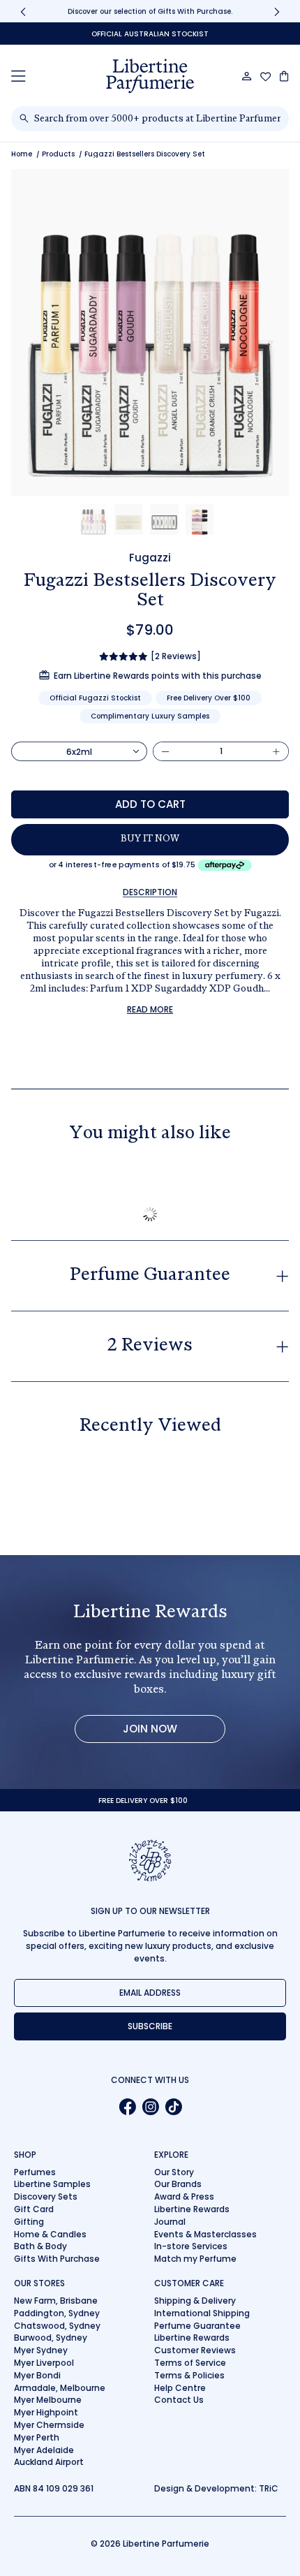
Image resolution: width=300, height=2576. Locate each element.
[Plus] (276, 751)
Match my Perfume (195, 2259)
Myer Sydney (41, 2350)
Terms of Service (190, 2363)
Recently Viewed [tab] (150, 1427)
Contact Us (179, 2400)
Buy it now (150, 839)
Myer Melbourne (48, 2400)
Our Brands (178, 2184)
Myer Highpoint (46, 2412)
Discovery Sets (46, 2196)
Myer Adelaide (44, 2450)
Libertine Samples (52, 2184)
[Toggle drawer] (18, 76)
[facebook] (127, 2106)
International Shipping (202, 2313)
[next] (277, 12)
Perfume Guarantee (197, 2326)
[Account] (247, 76)
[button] (94, 520)
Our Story (174, 2172)
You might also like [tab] (150, 1134)
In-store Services (191, 2246)
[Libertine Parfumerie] (150, 76)
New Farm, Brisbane (56, 2301)
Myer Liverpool (44, 2363)
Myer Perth (37, 2437)
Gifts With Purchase (57, 2259)
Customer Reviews (195, 2350)
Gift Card (34, 2209)
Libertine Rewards (192, 2209)
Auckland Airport (49, 2462)
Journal (170, 2222)
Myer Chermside (49, 2425)
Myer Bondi (37, 2375)
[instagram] (150, 2106)
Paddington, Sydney (57, 2313)
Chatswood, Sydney (57, 2326)
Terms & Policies (189, 2375)
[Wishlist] (266, 77)
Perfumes (35, 2172)
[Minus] (165, 751)
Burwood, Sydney (51, 2338)
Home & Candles (50, 2234)
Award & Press (184, 2196)
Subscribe (150, 2026)
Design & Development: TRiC (216, 2488)
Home (22, 154)
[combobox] (157, 119)
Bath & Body (40, 2246)
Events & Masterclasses (205, 2234)
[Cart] (284, 76)
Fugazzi (150, 558)
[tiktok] (173, 2106)
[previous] (23, 12)
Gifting (29, 2222)
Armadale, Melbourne (60, 2388)
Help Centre (180, 2388)
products (58, 154)
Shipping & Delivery (195, 2301)
